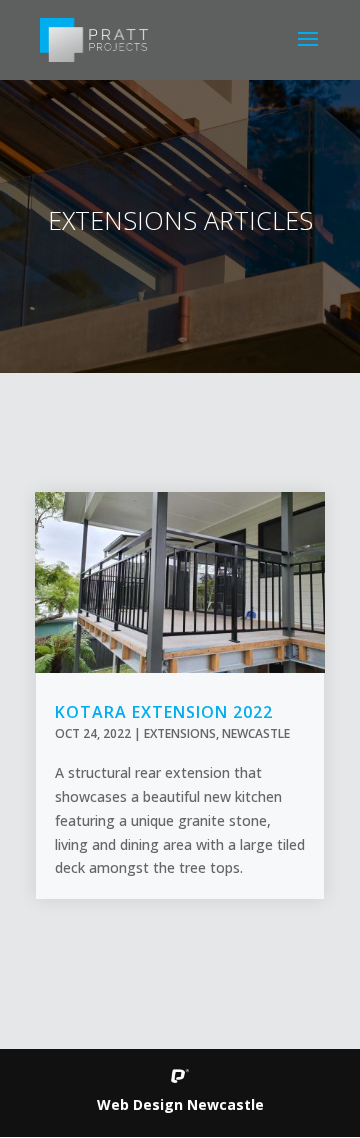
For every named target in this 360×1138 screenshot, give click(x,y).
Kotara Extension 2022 (164, 712)
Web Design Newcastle (180, 1104)
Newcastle (256, 733)
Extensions (180, 733)
